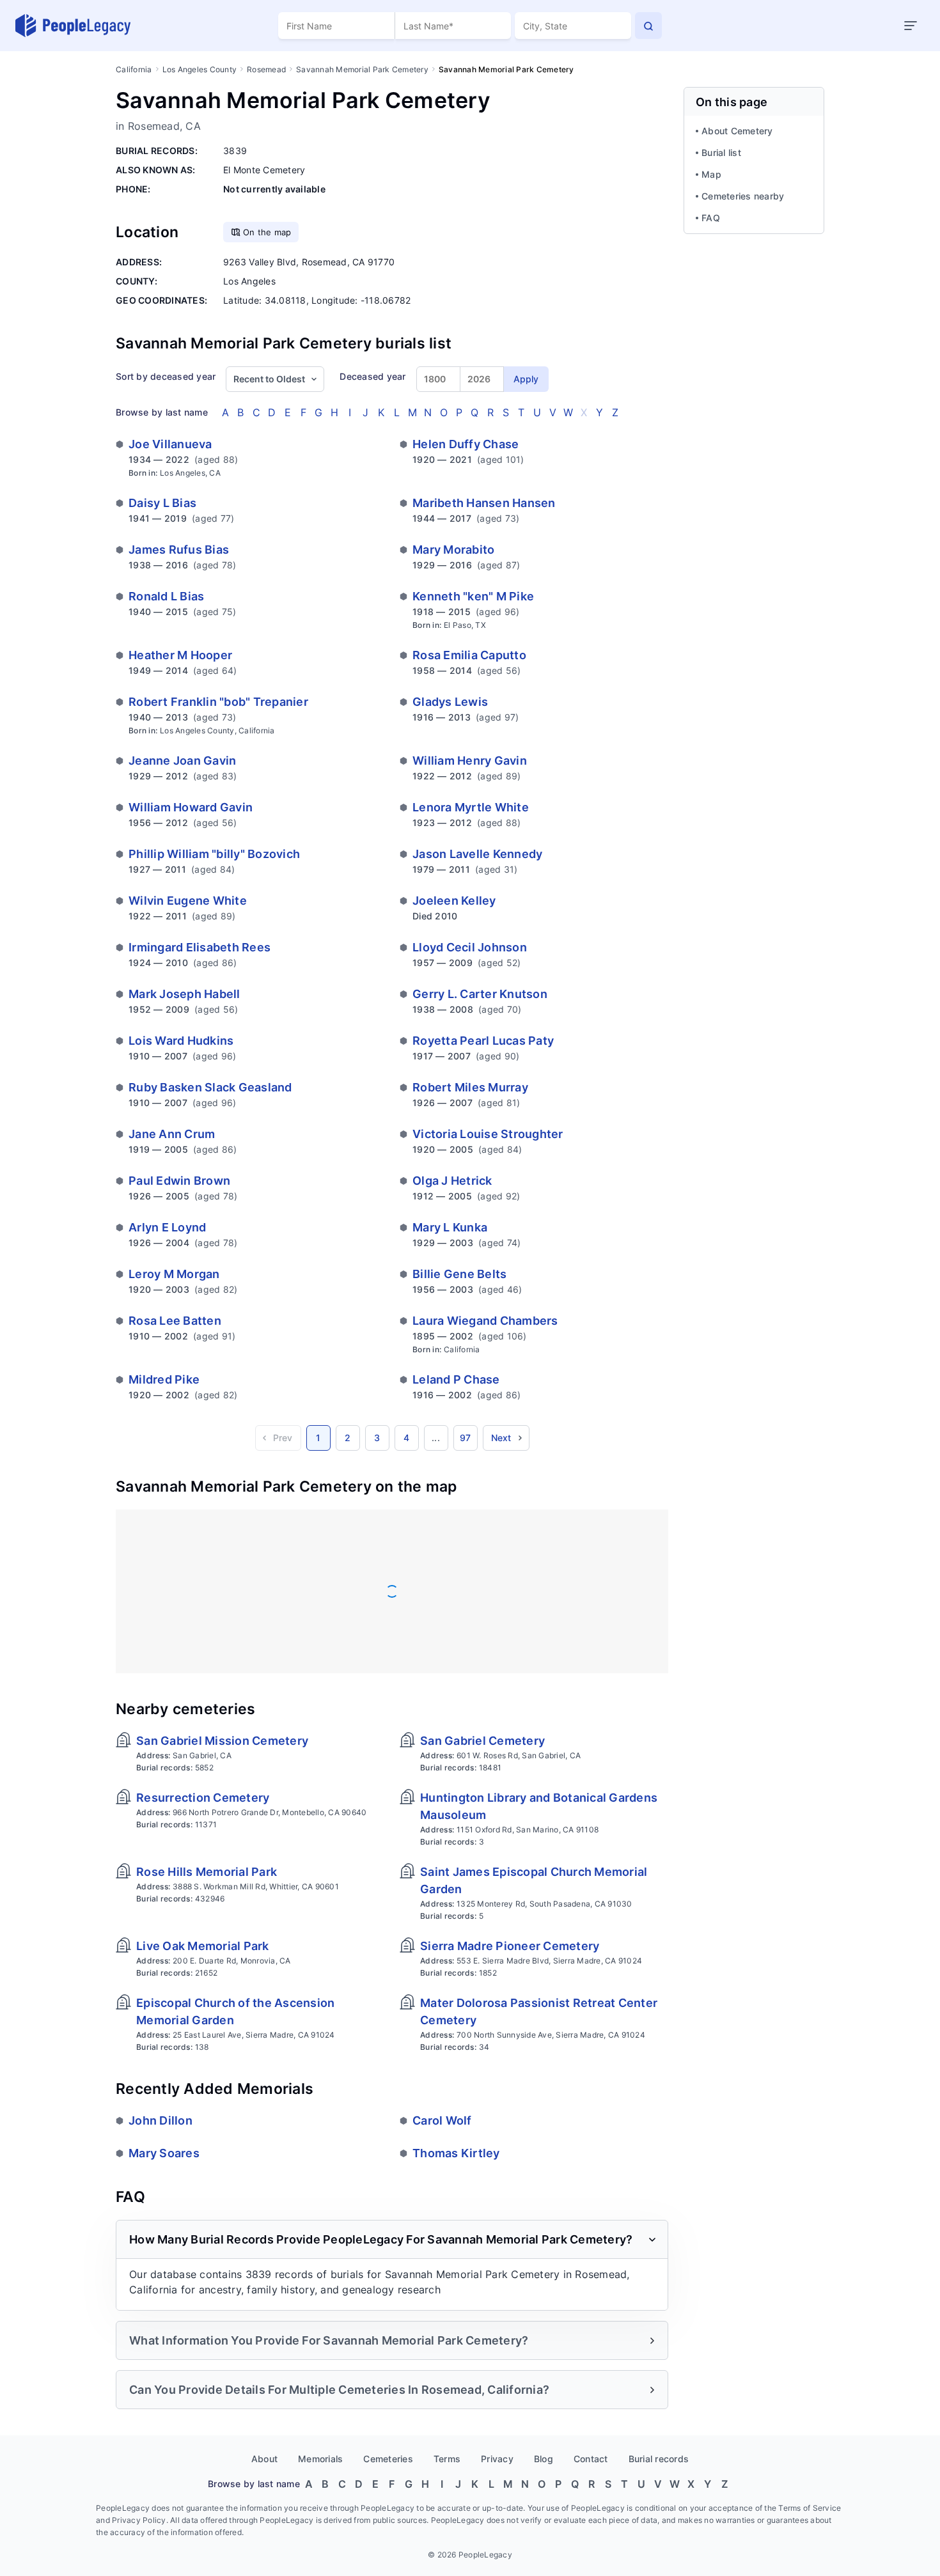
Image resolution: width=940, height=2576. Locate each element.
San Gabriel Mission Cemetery (222, 1741)
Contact (591, 2459)
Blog (544, 2459)
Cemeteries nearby (743, 196)
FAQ (711, 218)
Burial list (721, 152)
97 (466, 1438)
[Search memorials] (648, 26)
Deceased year (372, 376)
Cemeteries (388, 2459)
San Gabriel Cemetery (482, 1741)
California (134, 69)
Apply (526, 379)
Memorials (320, 2459)
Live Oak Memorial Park (203, 1946)
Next (501, 1438)
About (264, 2459)
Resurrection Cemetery (203, 1798)
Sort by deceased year (166, 376)
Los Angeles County (200, 69)
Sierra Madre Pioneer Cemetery (510, 1946)
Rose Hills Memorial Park (207, 1872)
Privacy (497, 2459)
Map (711, 174)
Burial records (659, 2459)
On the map (267, 232)
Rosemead (266, 69)
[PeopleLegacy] (74, 26)
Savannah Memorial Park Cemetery (362, 69)
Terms (447, 2459)
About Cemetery (737, 131)
